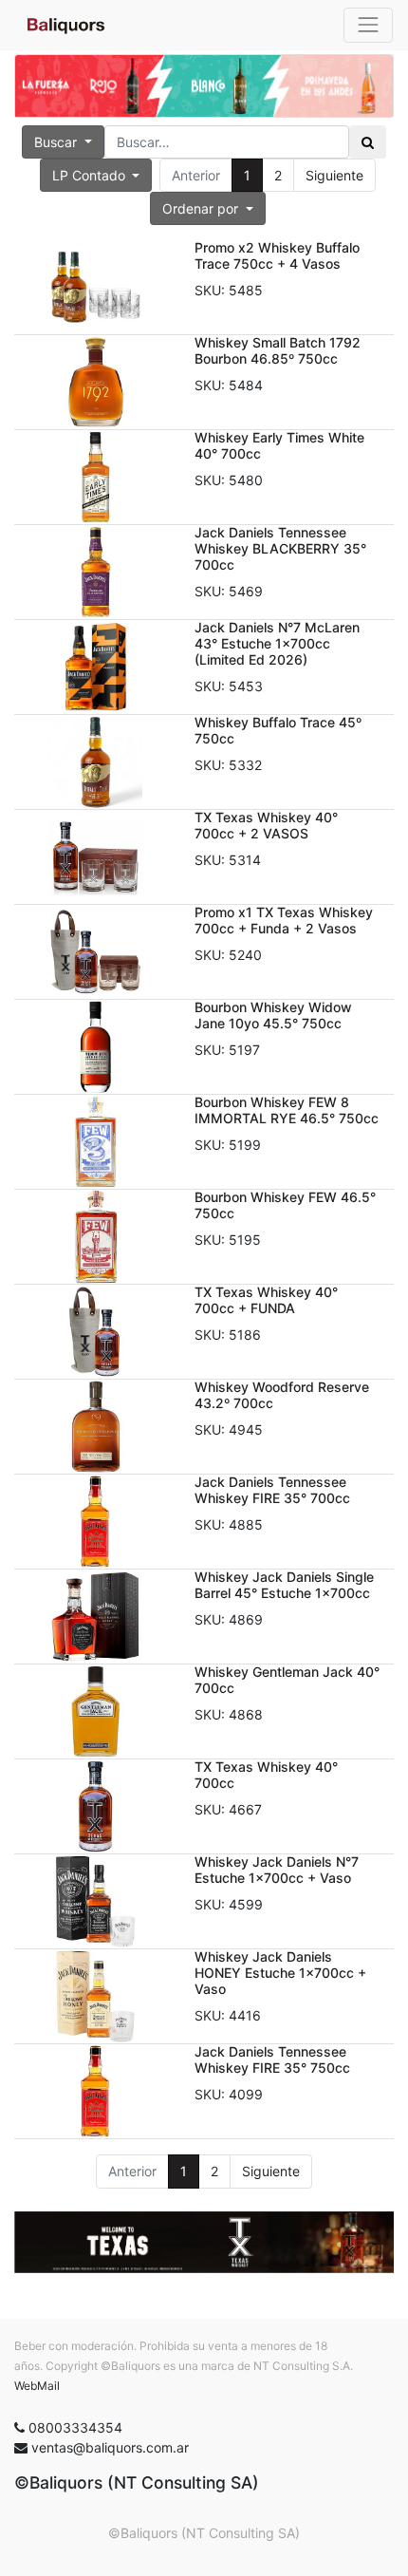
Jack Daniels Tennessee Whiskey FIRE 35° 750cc (272, 2059)
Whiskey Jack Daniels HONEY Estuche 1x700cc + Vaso (280, 1973)
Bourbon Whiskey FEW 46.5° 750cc (285, 1205)
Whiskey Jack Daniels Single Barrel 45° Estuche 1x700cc (284, 1585)
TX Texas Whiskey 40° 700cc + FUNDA (266, 1300)
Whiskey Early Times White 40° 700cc (279, 445)
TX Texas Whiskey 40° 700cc (266, 1775)
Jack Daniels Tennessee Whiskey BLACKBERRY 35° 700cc (280, 548)
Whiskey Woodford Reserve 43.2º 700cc (282, 1395)
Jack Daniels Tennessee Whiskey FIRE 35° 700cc (272, 1490)
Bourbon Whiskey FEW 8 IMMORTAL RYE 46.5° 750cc (287, 1110)
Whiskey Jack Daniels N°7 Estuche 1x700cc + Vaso (277, 1870)
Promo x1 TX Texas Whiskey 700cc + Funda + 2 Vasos (284, 920)
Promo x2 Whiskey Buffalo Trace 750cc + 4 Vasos (277, 255)
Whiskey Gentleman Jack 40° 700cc (287, 1680)
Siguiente (334, 175)
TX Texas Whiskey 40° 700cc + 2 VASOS (266, 825)
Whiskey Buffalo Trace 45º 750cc (278, 730)
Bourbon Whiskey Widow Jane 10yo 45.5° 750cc (273, 1015)
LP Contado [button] (91, 175)
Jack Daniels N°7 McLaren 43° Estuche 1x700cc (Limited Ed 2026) (277, 643)
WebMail (37, 2386)
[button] (208, 208)
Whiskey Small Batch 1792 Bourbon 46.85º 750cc (278, 350)
